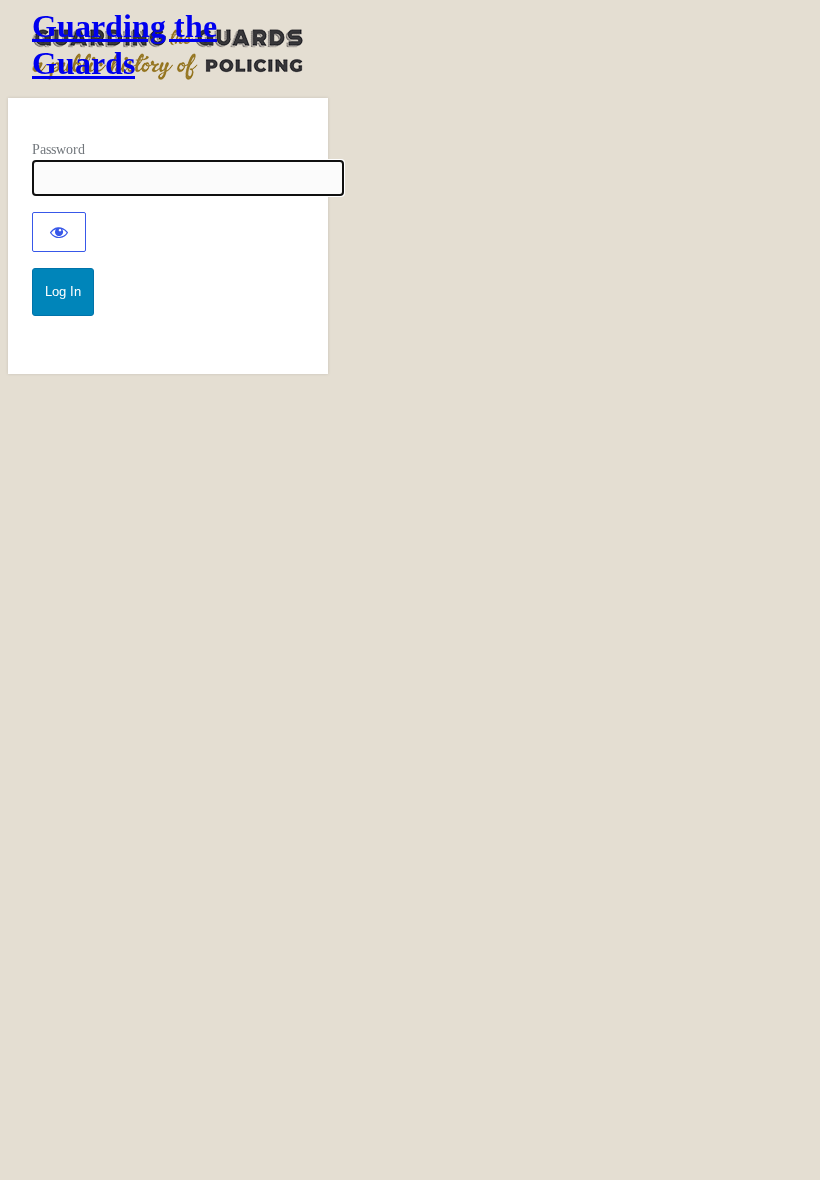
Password (58, 149)
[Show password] (59, 232)
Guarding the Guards (124, 44)
